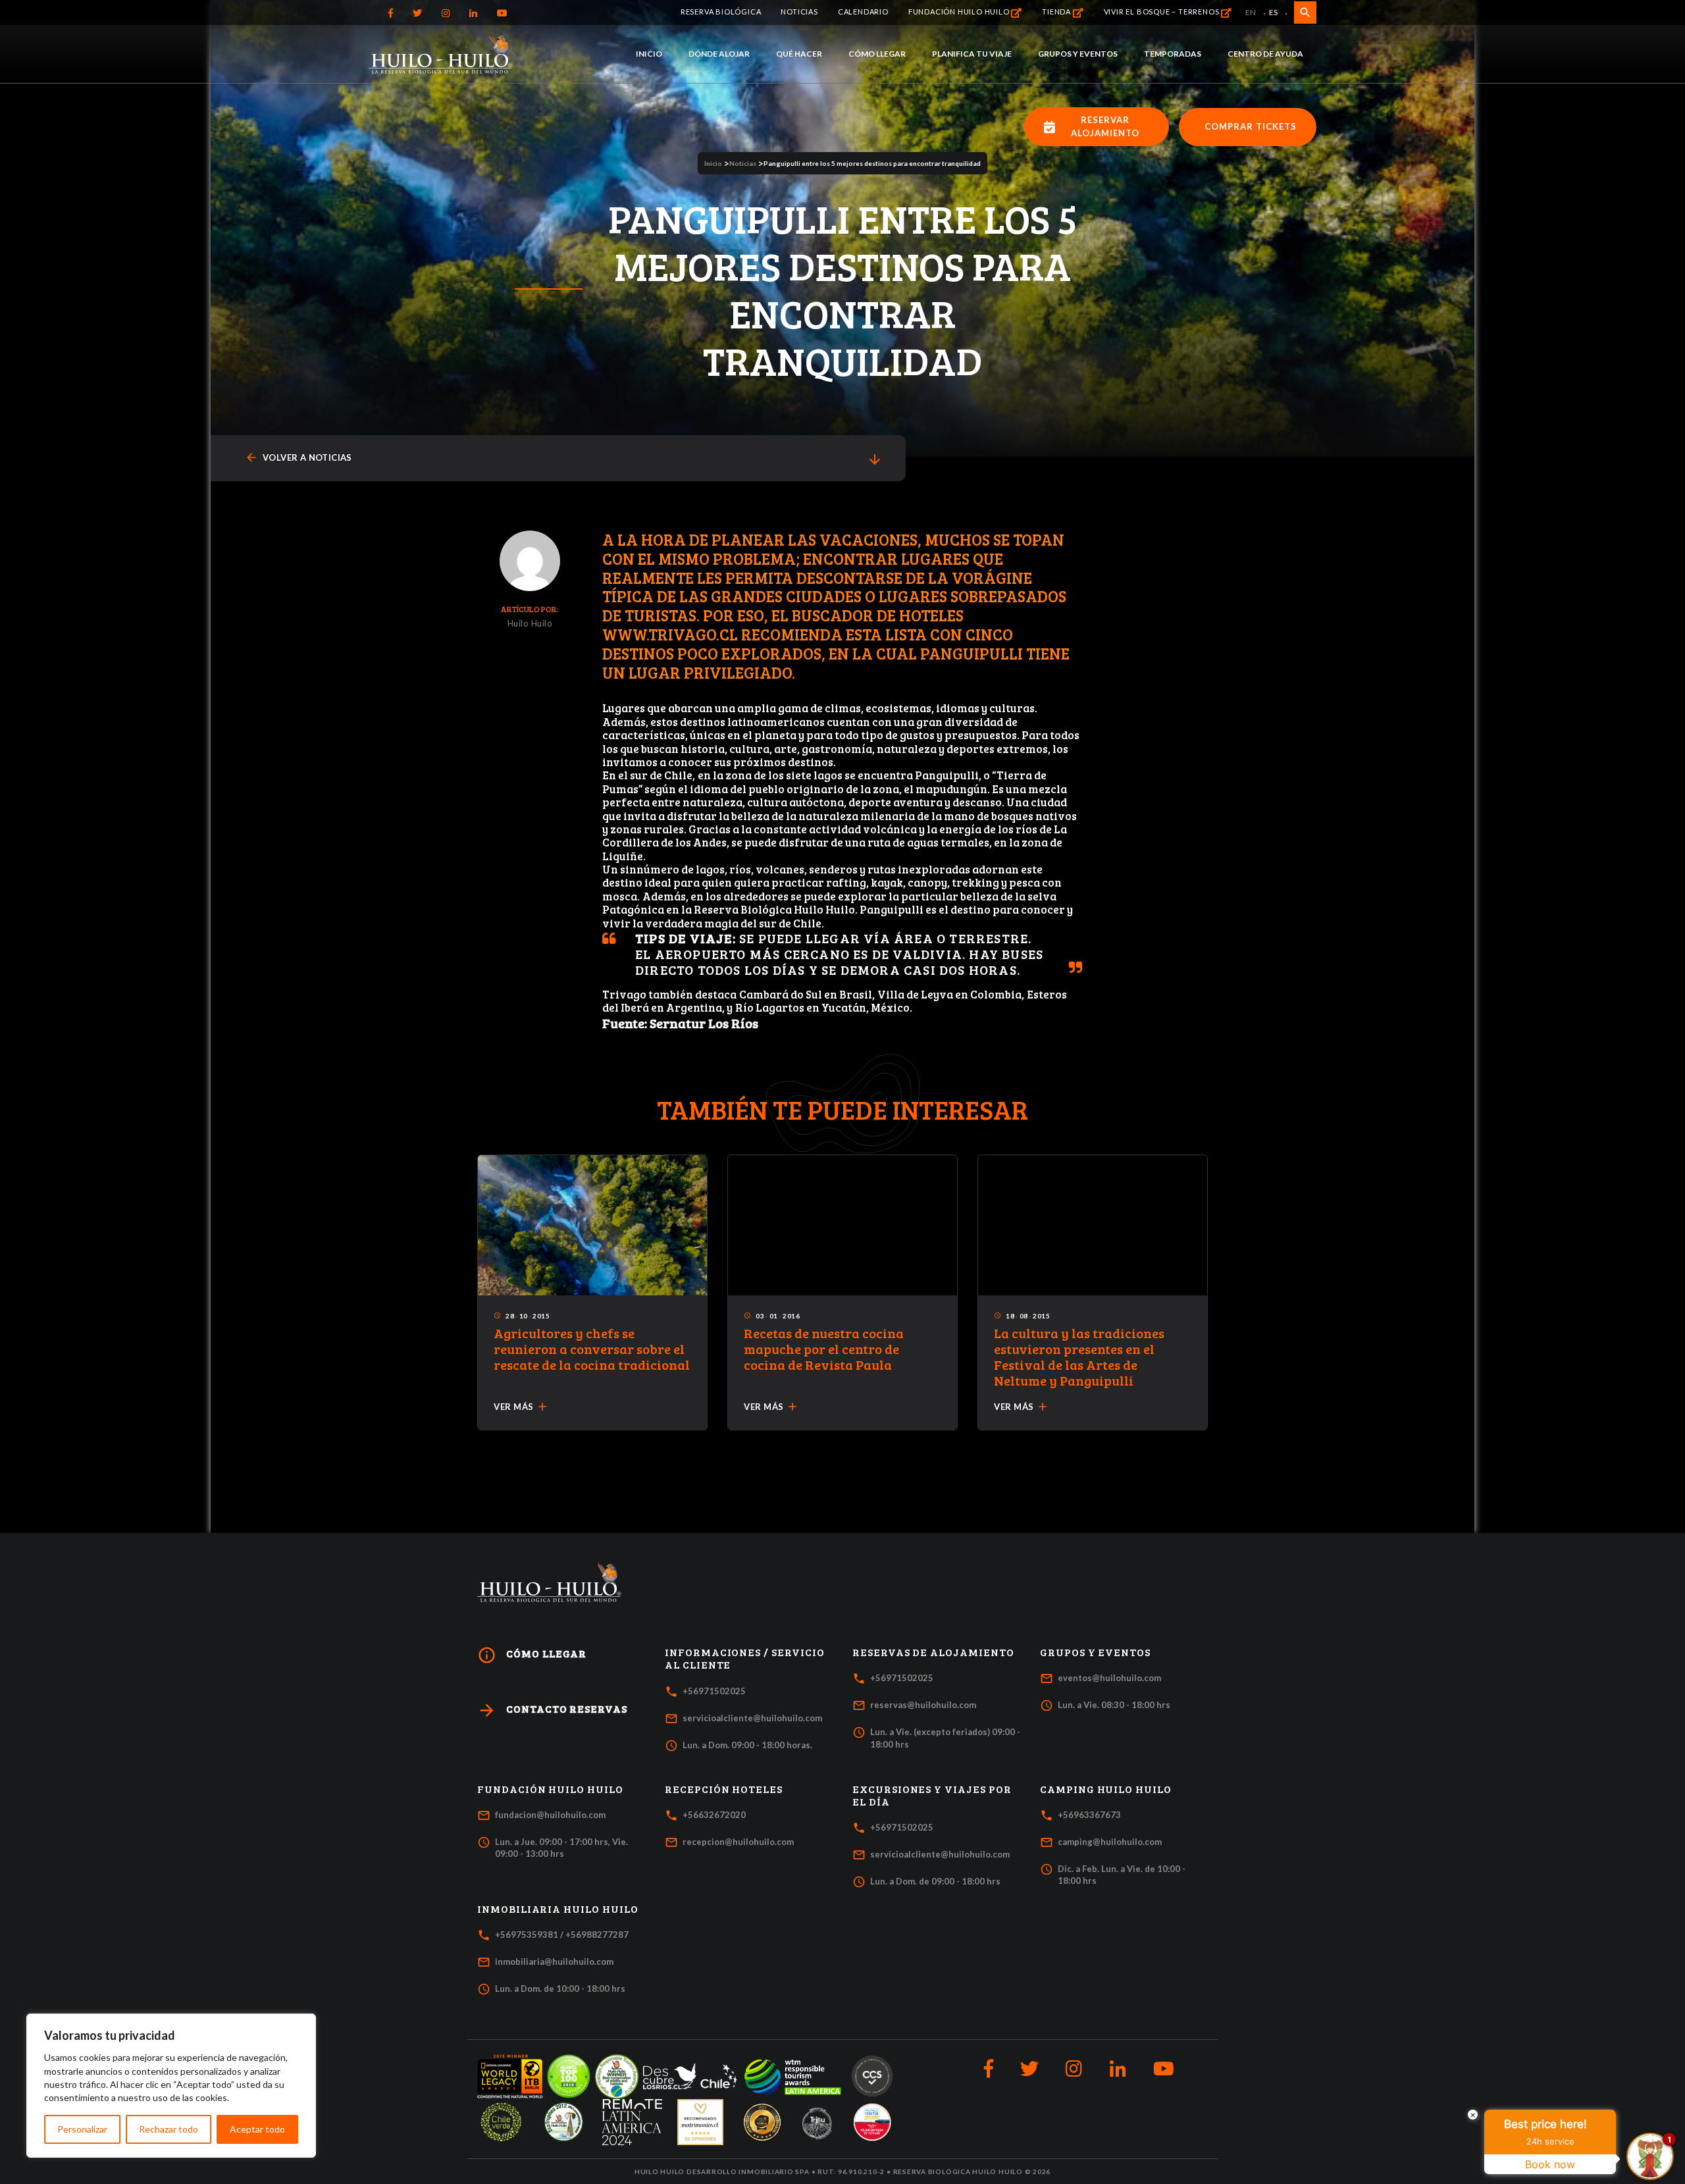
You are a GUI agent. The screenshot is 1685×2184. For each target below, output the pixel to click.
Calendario (863, 12)
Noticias (799, 12)
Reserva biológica (721, 12)
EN (1251, 12)
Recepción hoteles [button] (724, 1789)
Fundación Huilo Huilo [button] (550, 1789)
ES (1273, 12)
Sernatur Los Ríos (704, 1023)
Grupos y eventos (1078, 54)
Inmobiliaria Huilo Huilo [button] (558, 1909)
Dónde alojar (719, 54)
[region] (171, 2086)
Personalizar (82, 2129)
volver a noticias (298, 458)
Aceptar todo (257, 2129)
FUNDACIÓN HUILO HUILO (960, 12)
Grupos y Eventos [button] (1095, 1652)
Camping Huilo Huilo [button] (1106, 1789)
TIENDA (1057, 12)
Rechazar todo (168, 2129)
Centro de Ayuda (1265, 54)
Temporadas (1173, 54)
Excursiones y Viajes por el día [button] (932, 1795)
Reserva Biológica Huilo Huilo (774, 909)
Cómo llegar (877, 54)
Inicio (649, 54)
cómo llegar (532, 1655)
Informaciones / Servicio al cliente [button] (745, 1658)
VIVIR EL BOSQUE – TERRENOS (1163, 12)
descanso (977, 802)
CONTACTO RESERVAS (552, 1710)
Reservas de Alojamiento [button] (933, 1652)
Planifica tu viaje (972, 54)
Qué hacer (799, 54)
